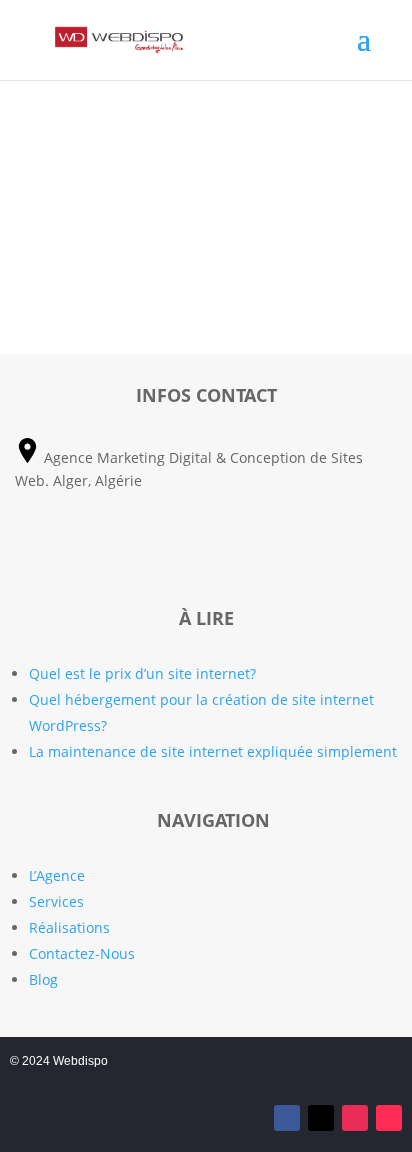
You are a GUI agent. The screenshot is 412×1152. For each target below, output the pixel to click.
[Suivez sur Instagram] (355, 1118)
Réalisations (69, 927)
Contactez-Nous (82, 953)
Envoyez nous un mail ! (206, 550)
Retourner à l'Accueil (206, 248)
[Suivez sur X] (321, 1118)
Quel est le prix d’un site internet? (142, 673)
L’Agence (57, 875)
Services (56, 901)
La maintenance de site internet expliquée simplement (213, 751)
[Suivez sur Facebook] (287, 1118)
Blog (43, 979)
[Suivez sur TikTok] (389, 1118)
